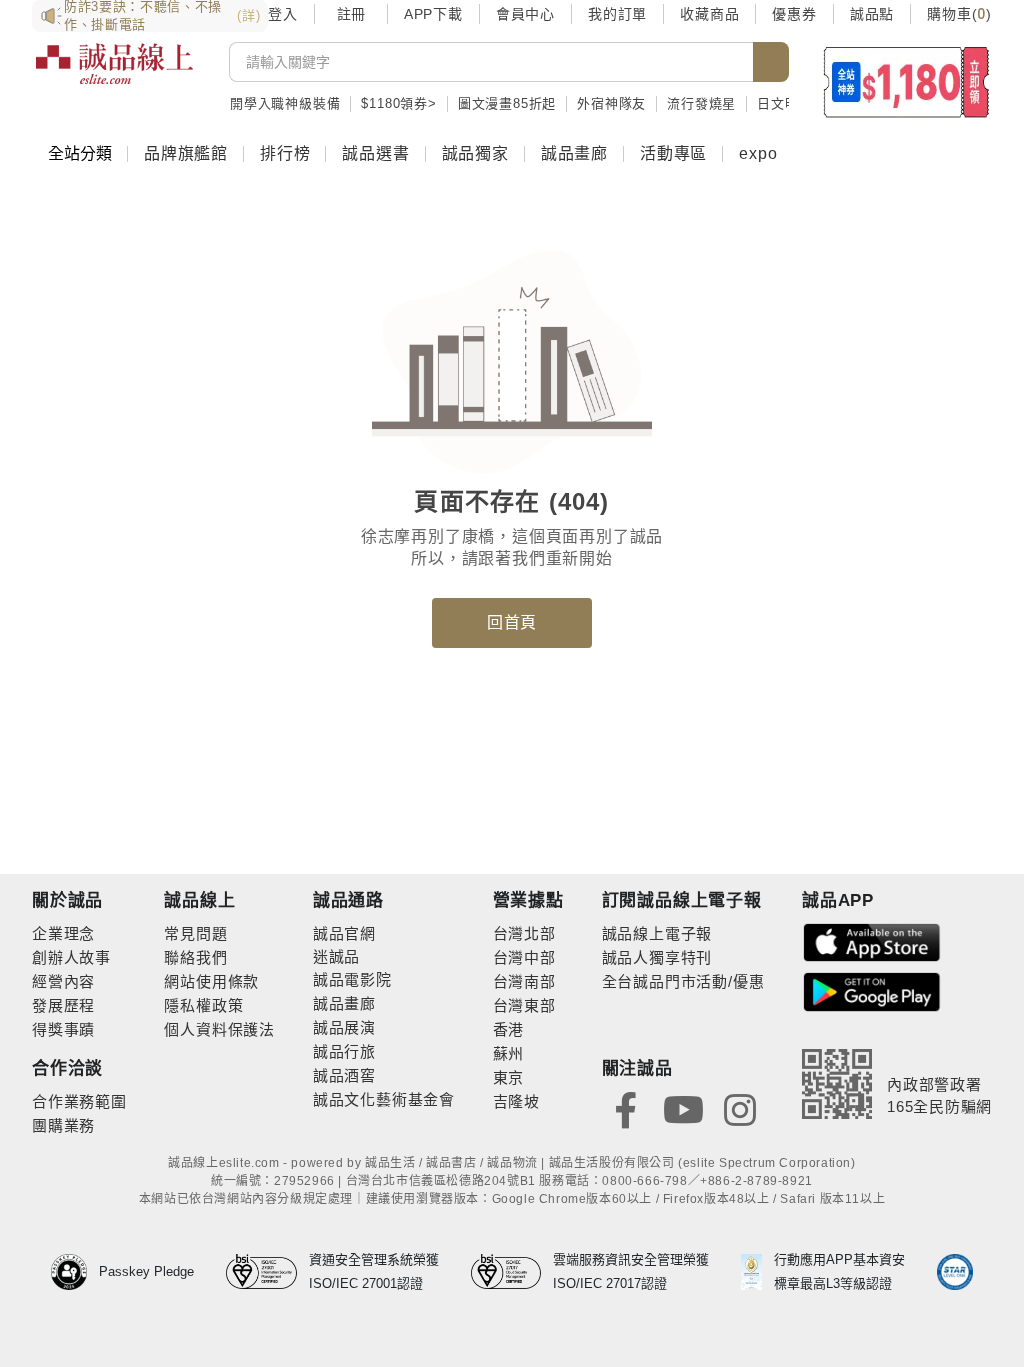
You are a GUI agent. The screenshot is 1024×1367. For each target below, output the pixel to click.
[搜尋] (771, 62)
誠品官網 (344, 933)
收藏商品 (709, 14)
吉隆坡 (516, 1101)
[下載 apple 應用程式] (872, 941)
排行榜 (285, 153)
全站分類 (80, 153)
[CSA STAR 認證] (955, 1272)
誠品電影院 (352, 979)
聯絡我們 (195, 957)
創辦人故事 (71, 957)
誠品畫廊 (574, 153)
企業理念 (63, 933)
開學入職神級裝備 (285, 103)
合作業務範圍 (79, 1101)
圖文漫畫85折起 (507, 103)
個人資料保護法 (219, 1029)
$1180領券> (398, 103)
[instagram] (740, 1108)
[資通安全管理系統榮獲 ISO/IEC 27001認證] (267, 1272)
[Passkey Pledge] (75, 1272)
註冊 (351, 14)
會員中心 (525, 14)
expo (758, 153)
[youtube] (683, 1108)
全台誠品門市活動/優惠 (683, 981)
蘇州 (509, 1053)
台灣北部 (524, 933)
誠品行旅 (344, 1051)
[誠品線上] (114, 75)
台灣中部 (524, 957)
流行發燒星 (701, 103)
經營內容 (63, 981)
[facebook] (626, 1108)
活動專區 (673, 153)
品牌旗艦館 (186, 153)
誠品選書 (375, 153)
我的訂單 (617, 14)
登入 (283, 14)
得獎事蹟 (63, 1029)
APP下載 (433, 14)
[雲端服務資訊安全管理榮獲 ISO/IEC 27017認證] (512, 1272)
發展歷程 (63, 1005)
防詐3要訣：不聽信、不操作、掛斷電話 (162, 16)
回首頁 (512, 622)
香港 (509, 1029)
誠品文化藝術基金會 (384, 1099)
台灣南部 (524, 981)
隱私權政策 (203, 1005)
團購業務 (63, 1125)
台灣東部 (524, 1005)
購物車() (959, 14)
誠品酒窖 (344, 1075)
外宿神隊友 (611, 103)
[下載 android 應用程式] (872, 990)
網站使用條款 (211, 981)
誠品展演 (344, 1027)
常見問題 (195, 933)
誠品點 (872, 14)
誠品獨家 (475, 153)
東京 (509, 1077)
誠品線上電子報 (657, 933)
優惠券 (794, 14)
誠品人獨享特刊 (657, 957)
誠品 (345, 956)
